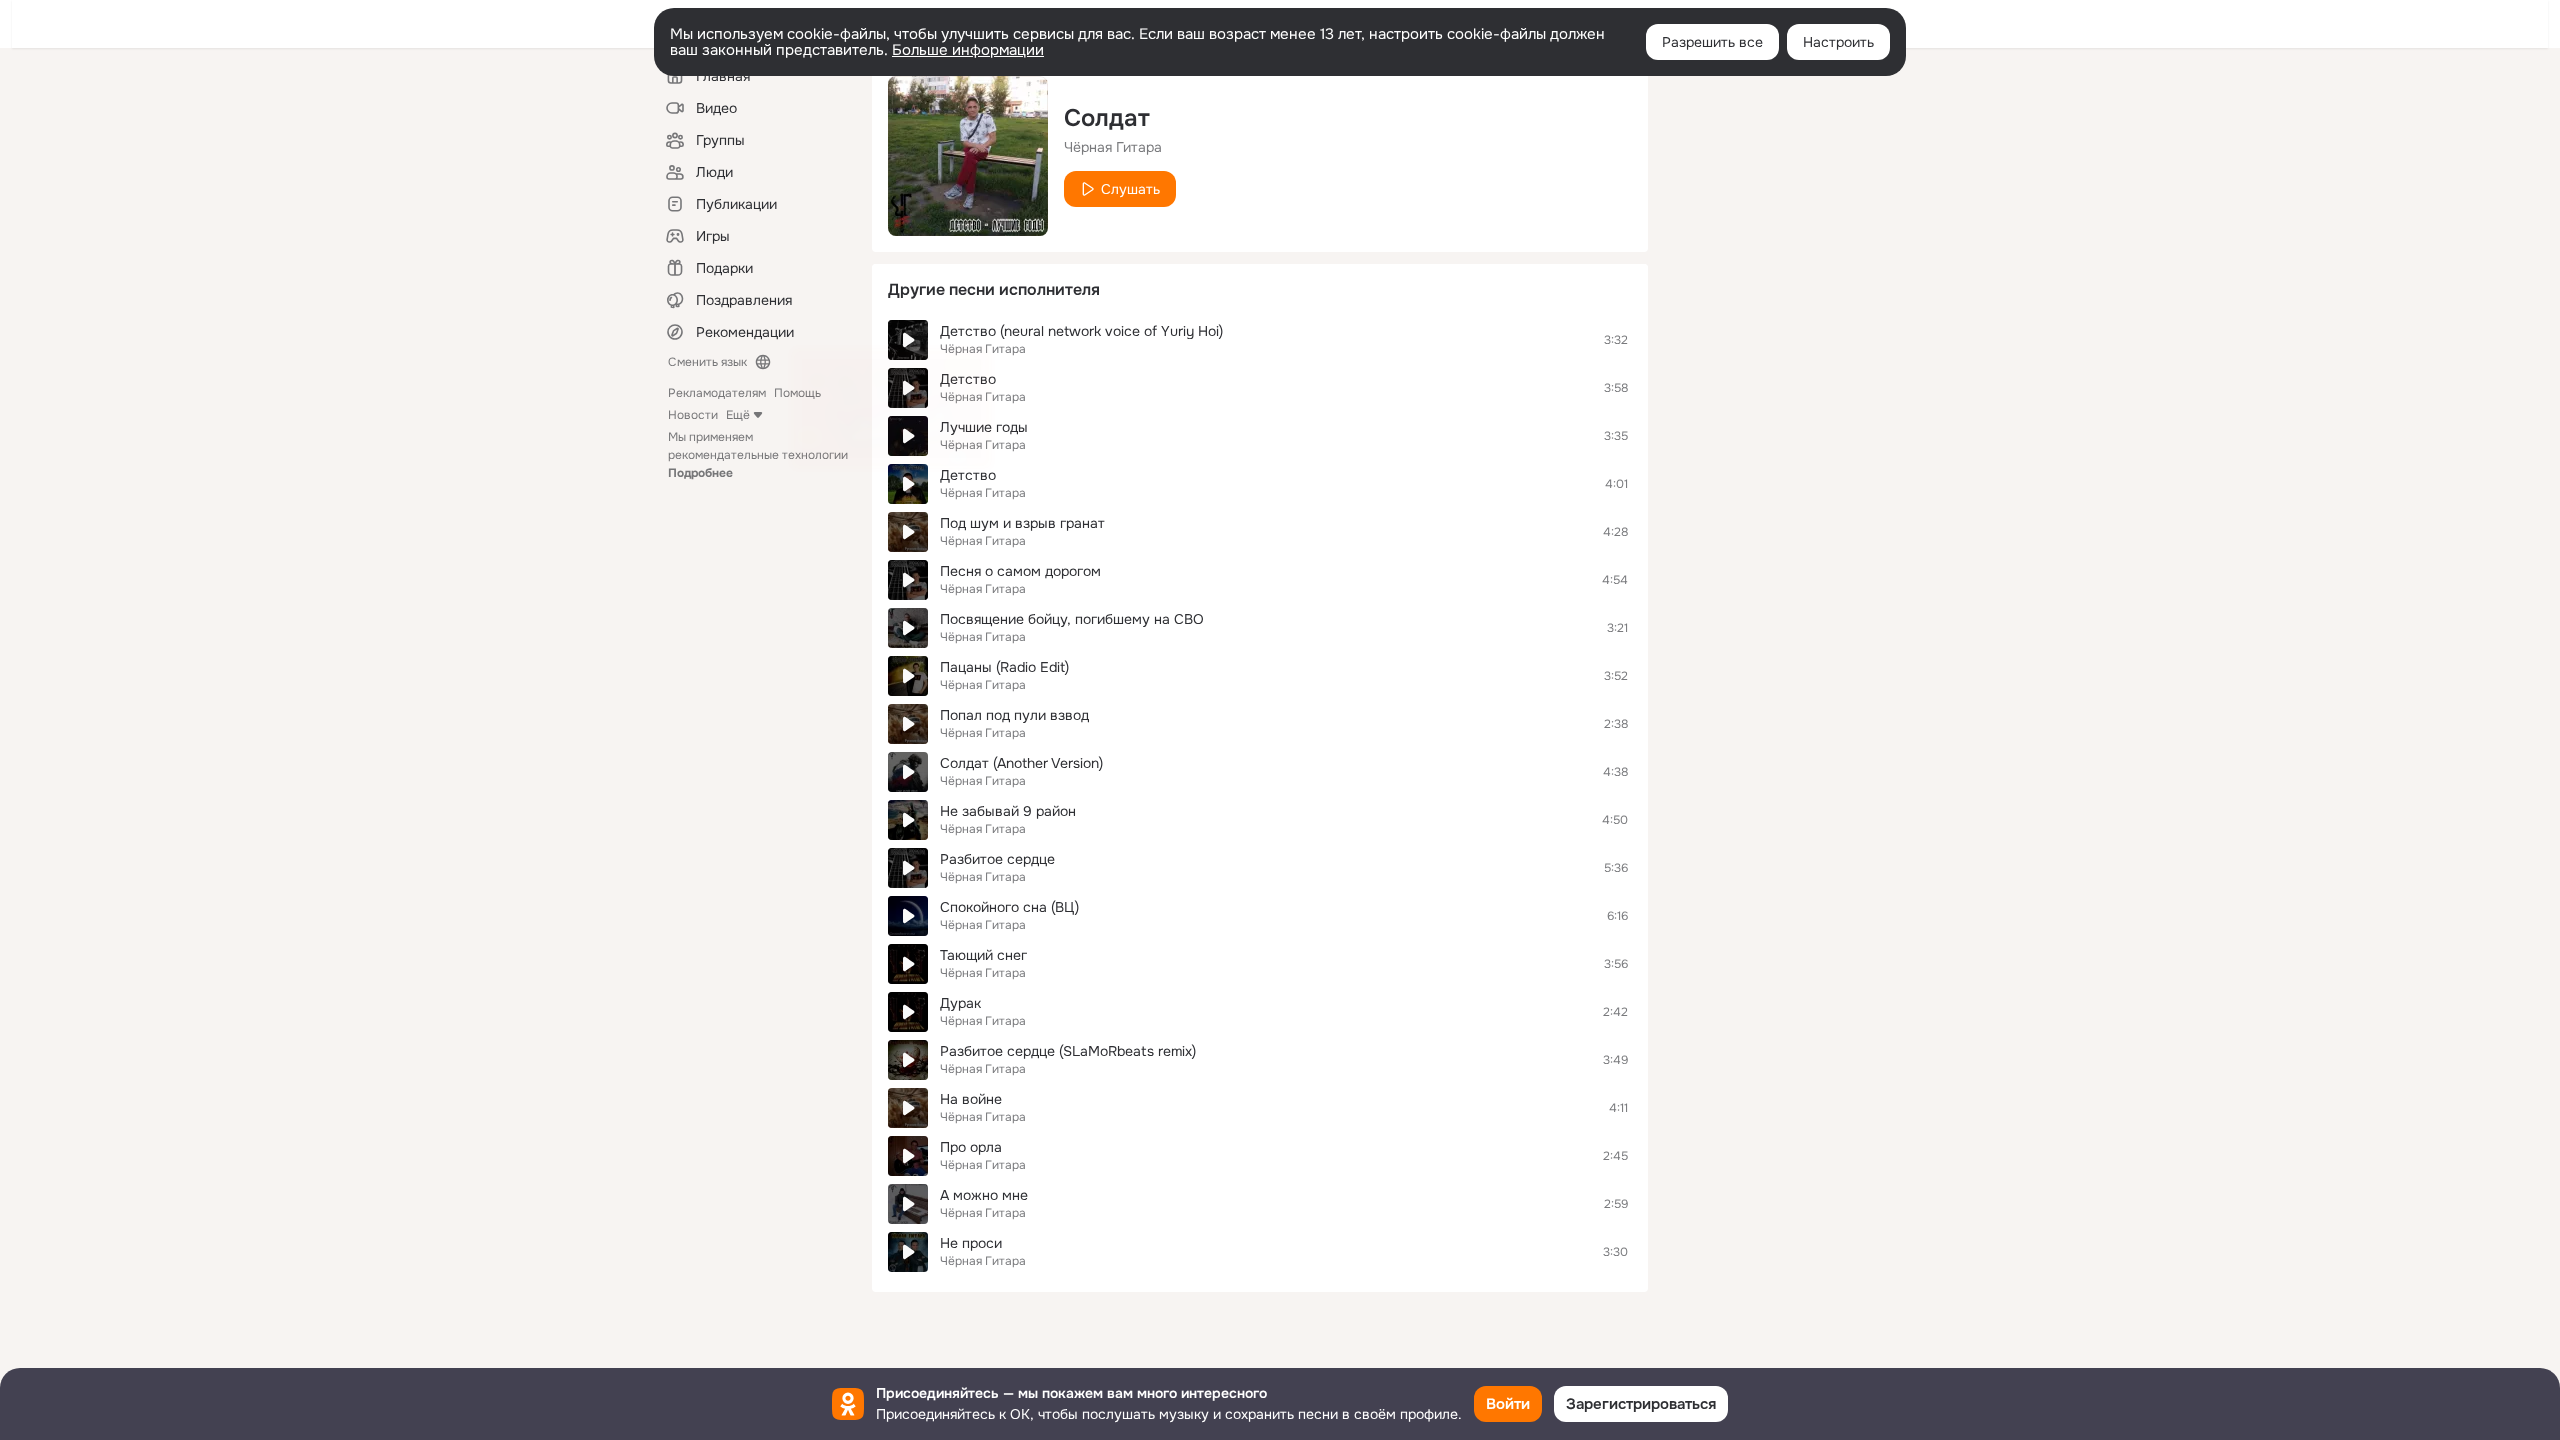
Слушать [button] (1130, 189)
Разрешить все (1712, 42)
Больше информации (968, 50)
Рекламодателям (717, 393)
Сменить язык (707, 362)
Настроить (1838, 42)
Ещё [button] (738, 415)
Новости (693, 415)
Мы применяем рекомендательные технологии (758, 455)
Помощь (797, 393)
